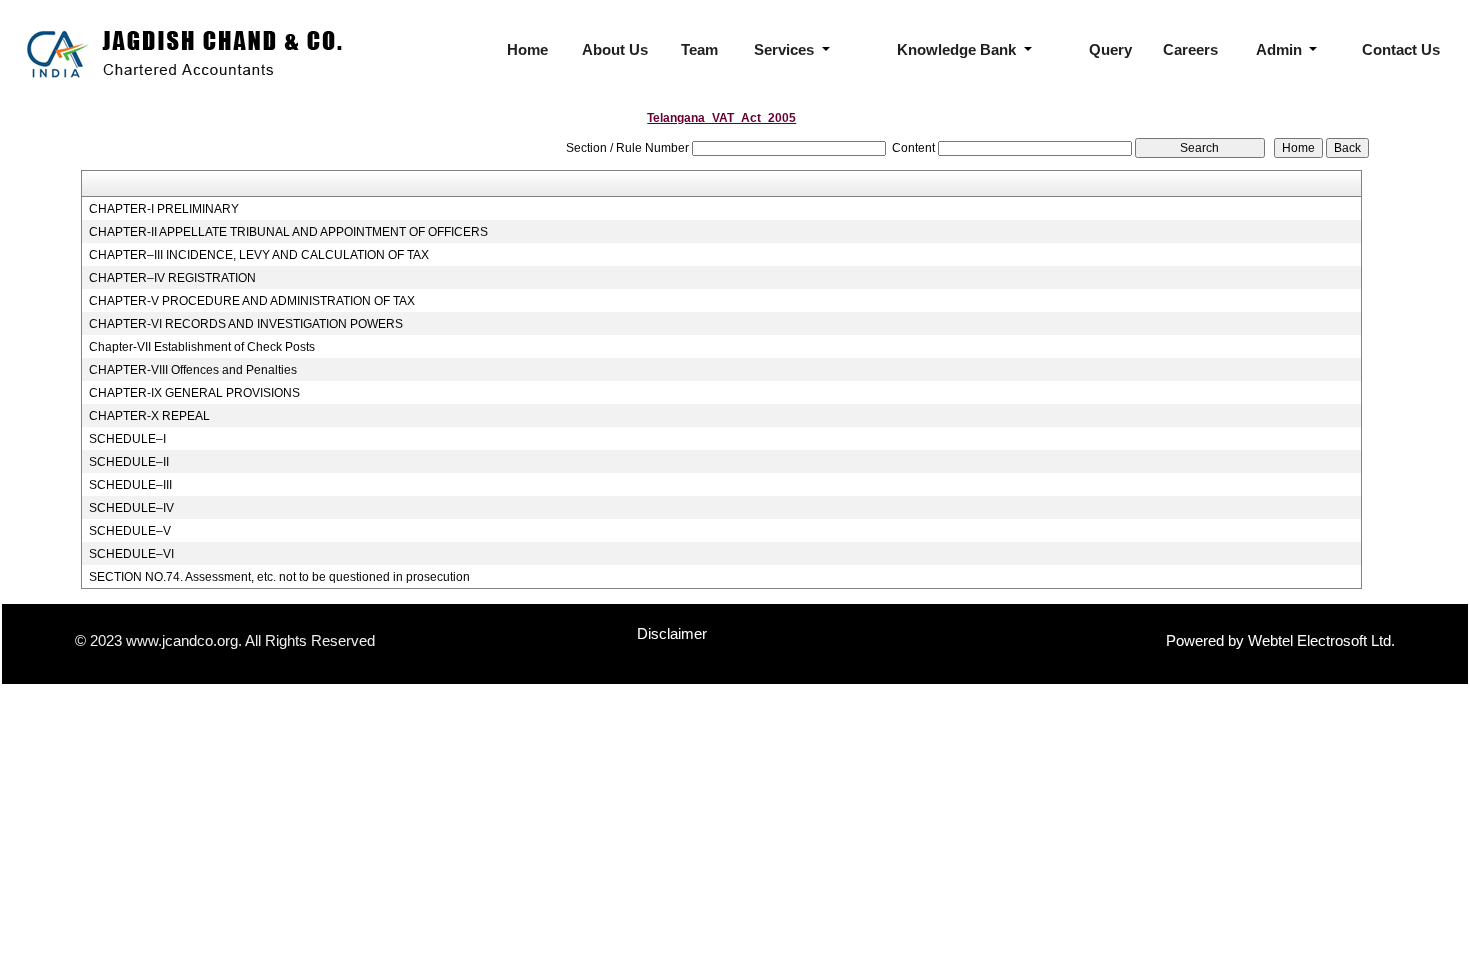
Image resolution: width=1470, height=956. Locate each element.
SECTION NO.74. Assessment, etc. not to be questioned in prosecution (279, 577)
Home (527, 49)
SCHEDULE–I (127, 439)
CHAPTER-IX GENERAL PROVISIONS (194, 393)
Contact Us (1401, 49)
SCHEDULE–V (130, 531)
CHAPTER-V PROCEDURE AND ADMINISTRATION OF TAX (252, 301)
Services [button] (786, 49)
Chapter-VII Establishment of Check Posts (202, 347)
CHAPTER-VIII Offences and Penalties (193, 370)
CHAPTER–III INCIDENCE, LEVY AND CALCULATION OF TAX (259, 255)
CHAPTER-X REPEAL (149, 416)
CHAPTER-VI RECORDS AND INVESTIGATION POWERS (246, 324)
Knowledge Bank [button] (958, 49)
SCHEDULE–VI (131, 554)
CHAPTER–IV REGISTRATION (172, 278)
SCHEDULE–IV (131, 508)
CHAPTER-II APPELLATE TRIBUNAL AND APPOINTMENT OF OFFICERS (288, 232)
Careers (1190, 49)
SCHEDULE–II (129, 462)
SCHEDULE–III (130, 485)
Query (1110, 49)
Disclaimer (672, 633)
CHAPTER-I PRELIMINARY (164, 209)
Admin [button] (1281, 49)
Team (699, 49)
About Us (615, 49)
